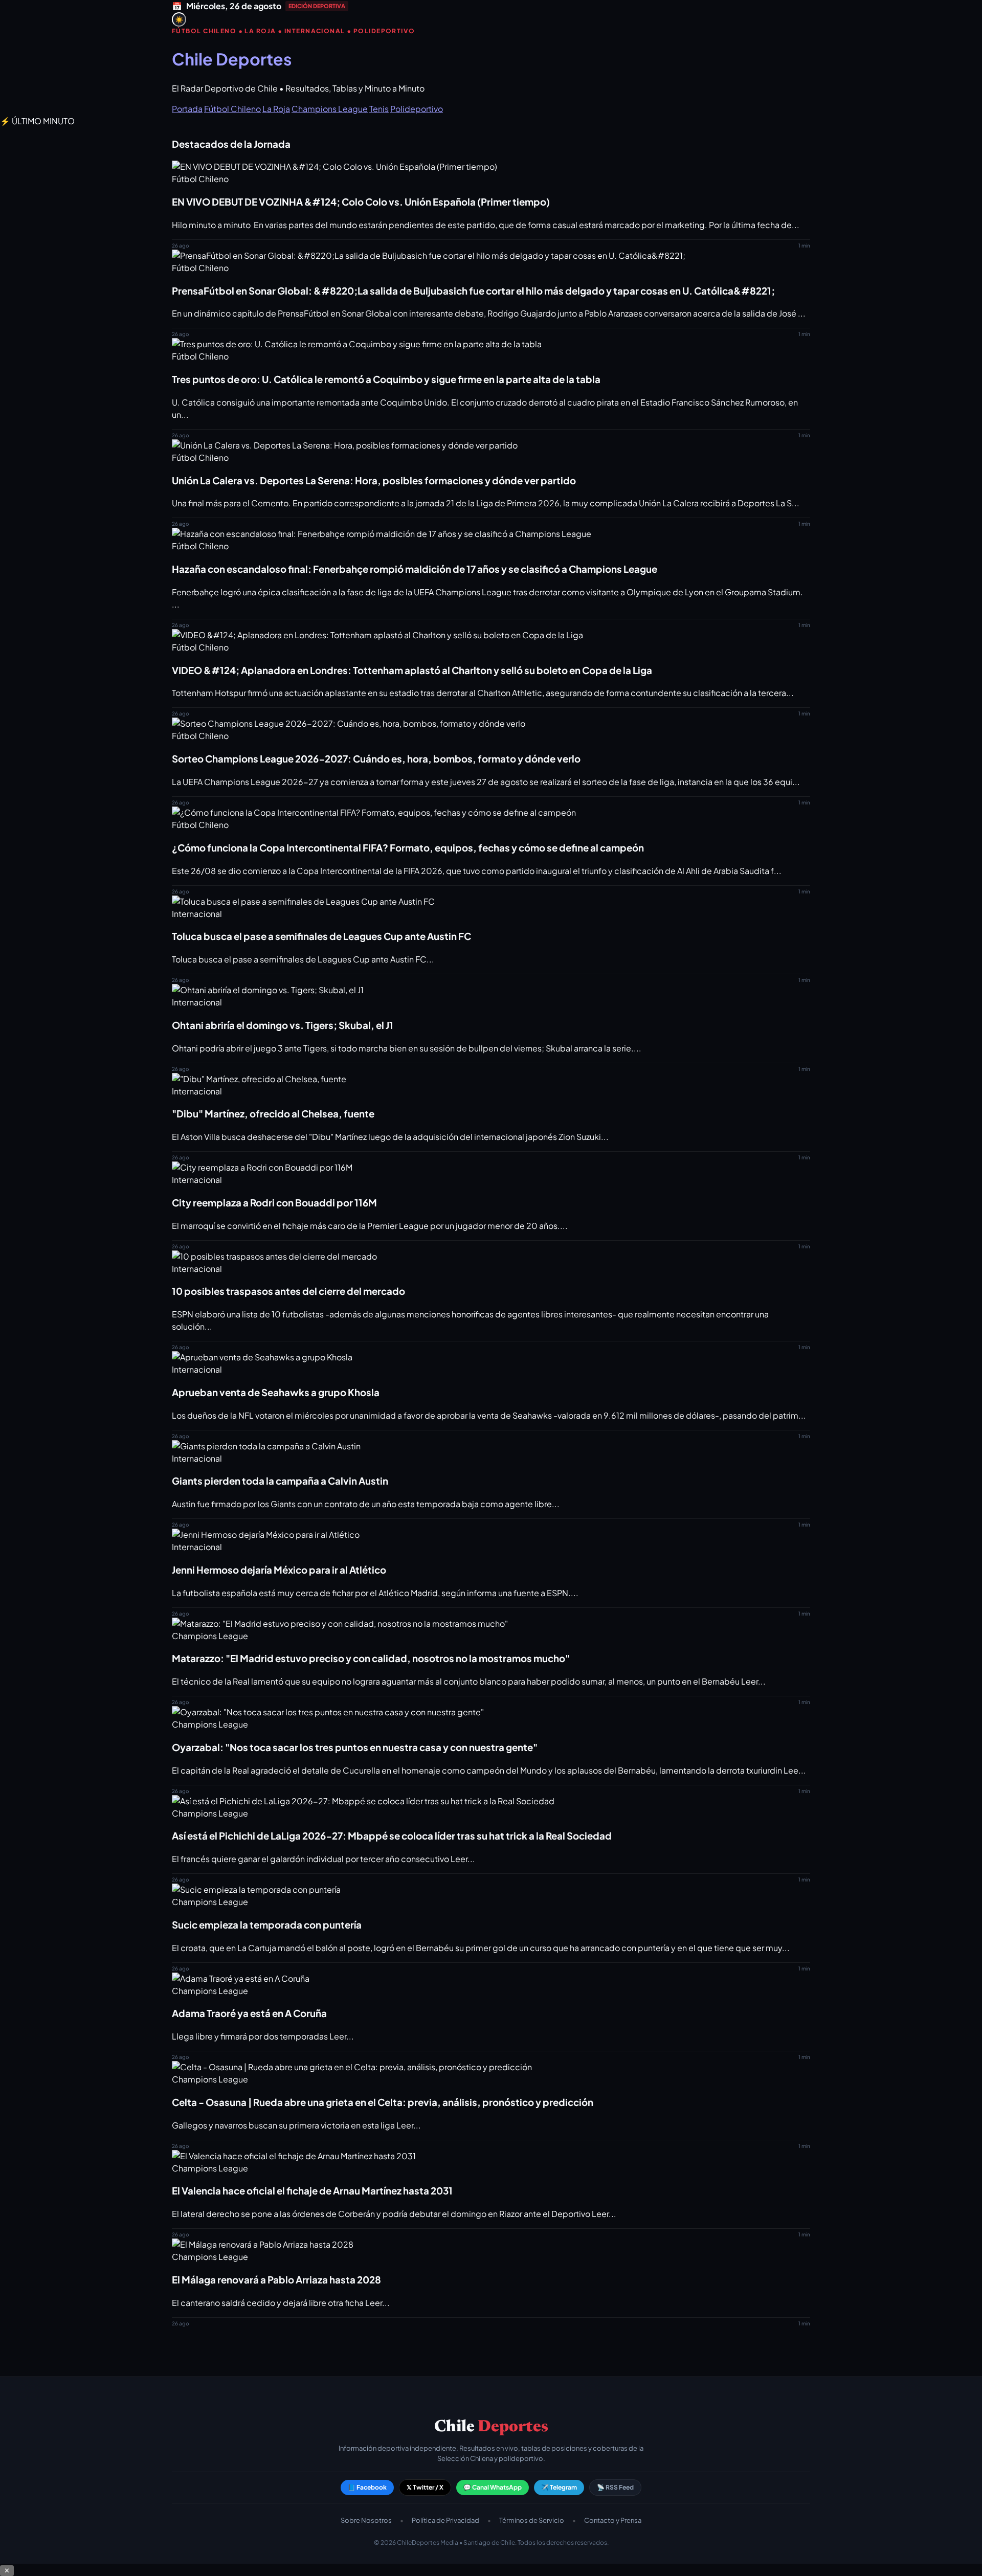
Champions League (330, 109)
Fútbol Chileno (232, 109)
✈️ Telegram (559, 2487)
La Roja (276, 109)
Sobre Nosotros (366, 2520)
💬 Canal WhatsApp (493, 2487)
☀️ (179, 20)
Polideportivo (417, 109)
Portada (187, 109)
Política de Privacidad (445, 2520)
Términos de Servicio (532, 2520)
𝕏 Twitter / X (425, 2487)
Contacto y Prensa (613, 2520)
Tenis (379, 109)
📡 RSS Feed (615, 2487)
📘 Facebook (367, 2487)
